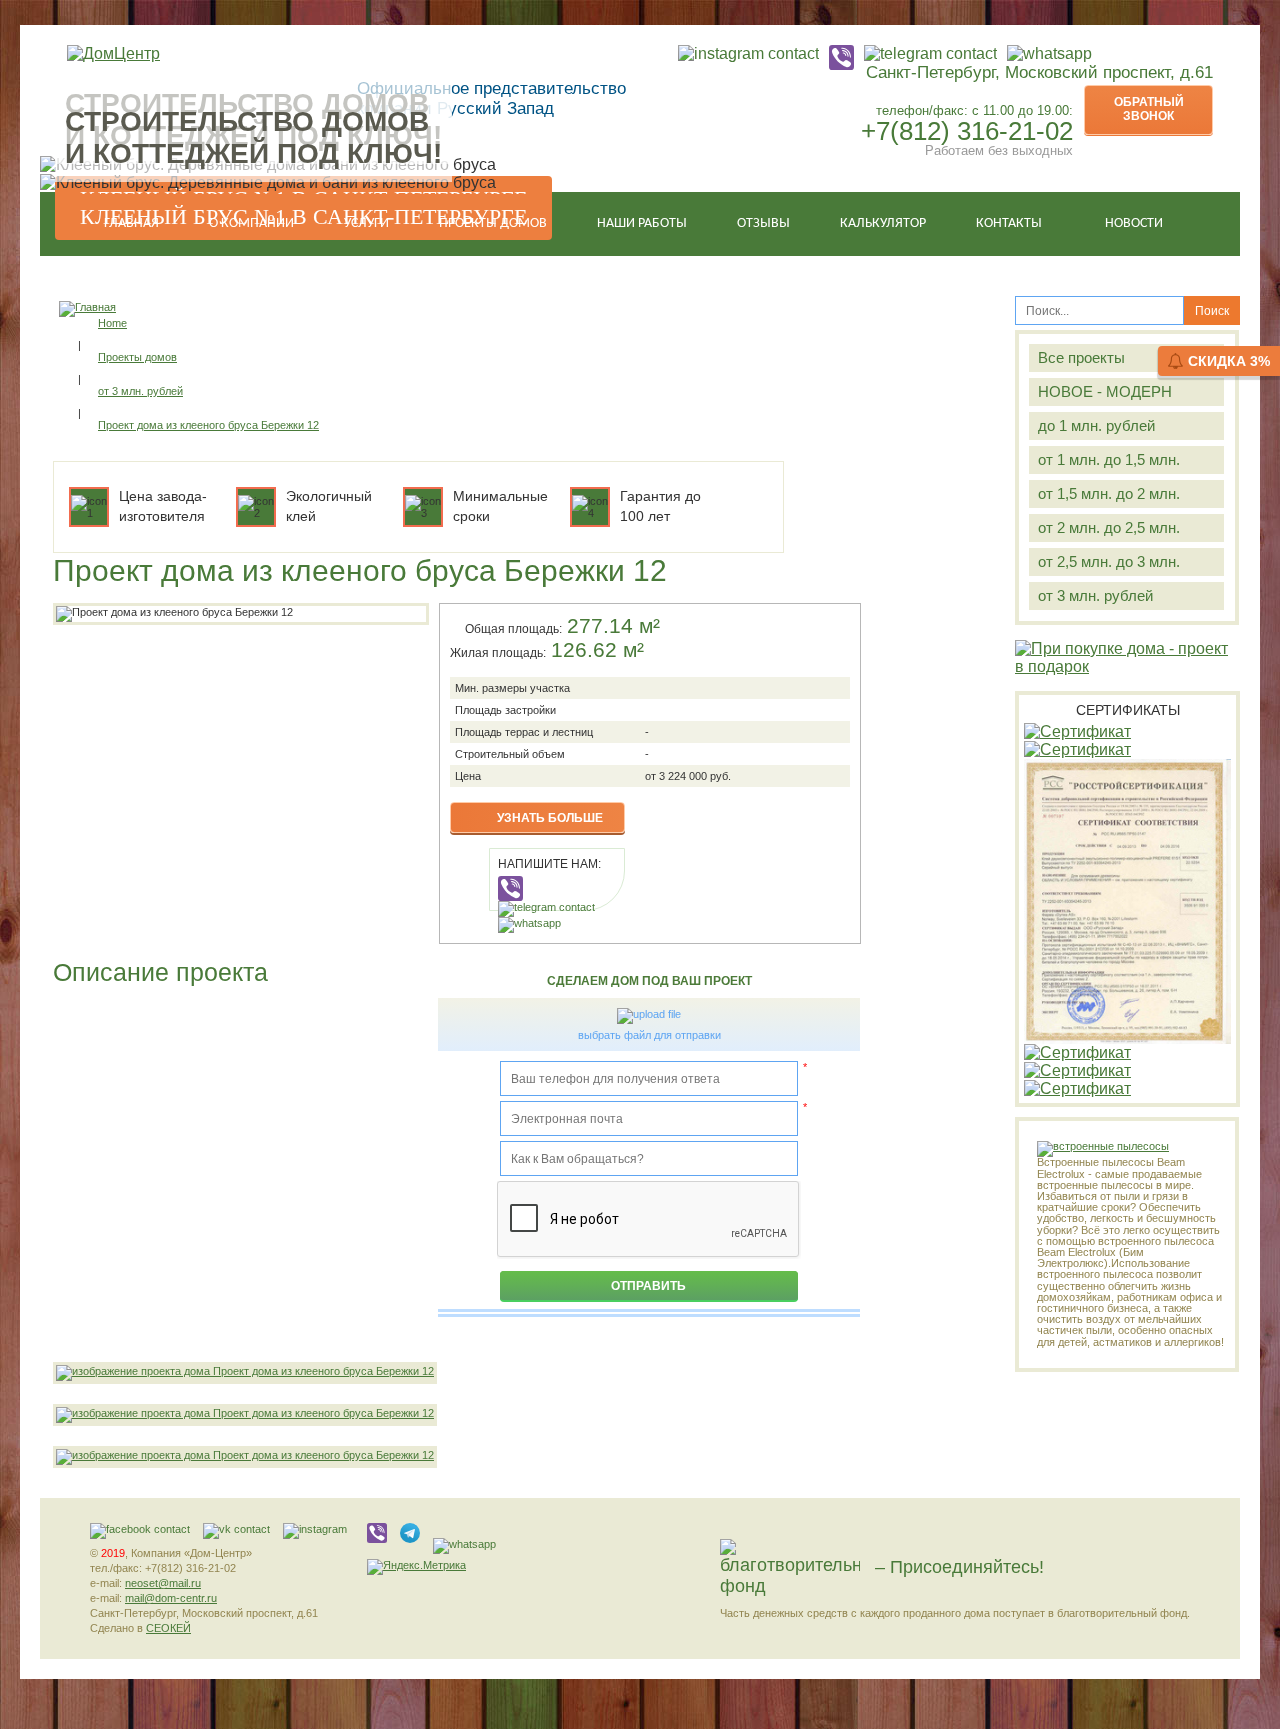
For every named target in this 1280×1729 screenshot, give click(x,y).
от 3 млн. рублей (1095, 595)
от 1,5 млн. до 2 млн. (1109, 493)
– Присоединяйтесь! (959, 1567)
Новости (1134, 223)
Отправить (648, 1286)
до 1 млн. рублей (1096, 425)
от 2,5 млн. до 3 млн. (1109, 561)
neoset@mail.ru (163, 1583)
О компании (251, 223)
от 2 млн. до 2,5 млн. (1109, 527)
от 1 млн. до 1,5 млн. (1109, 459)
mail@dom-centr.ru (171, 1598)
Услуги (366, 223)
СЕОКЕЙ (168, 1628)
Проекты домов (493, 223)
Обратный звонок (1149, 109)
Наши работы (642, 223)
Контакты (1009, 223)
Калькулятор (883, 223)
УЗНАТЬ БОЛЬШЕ (550, 818)
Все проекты (1081, 357)
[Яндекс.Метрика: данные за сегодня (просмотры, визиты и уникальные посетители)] (416, 1567)
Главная (131, 223)
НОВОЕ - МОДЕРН (1105, 391)
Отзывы (763, 223)
